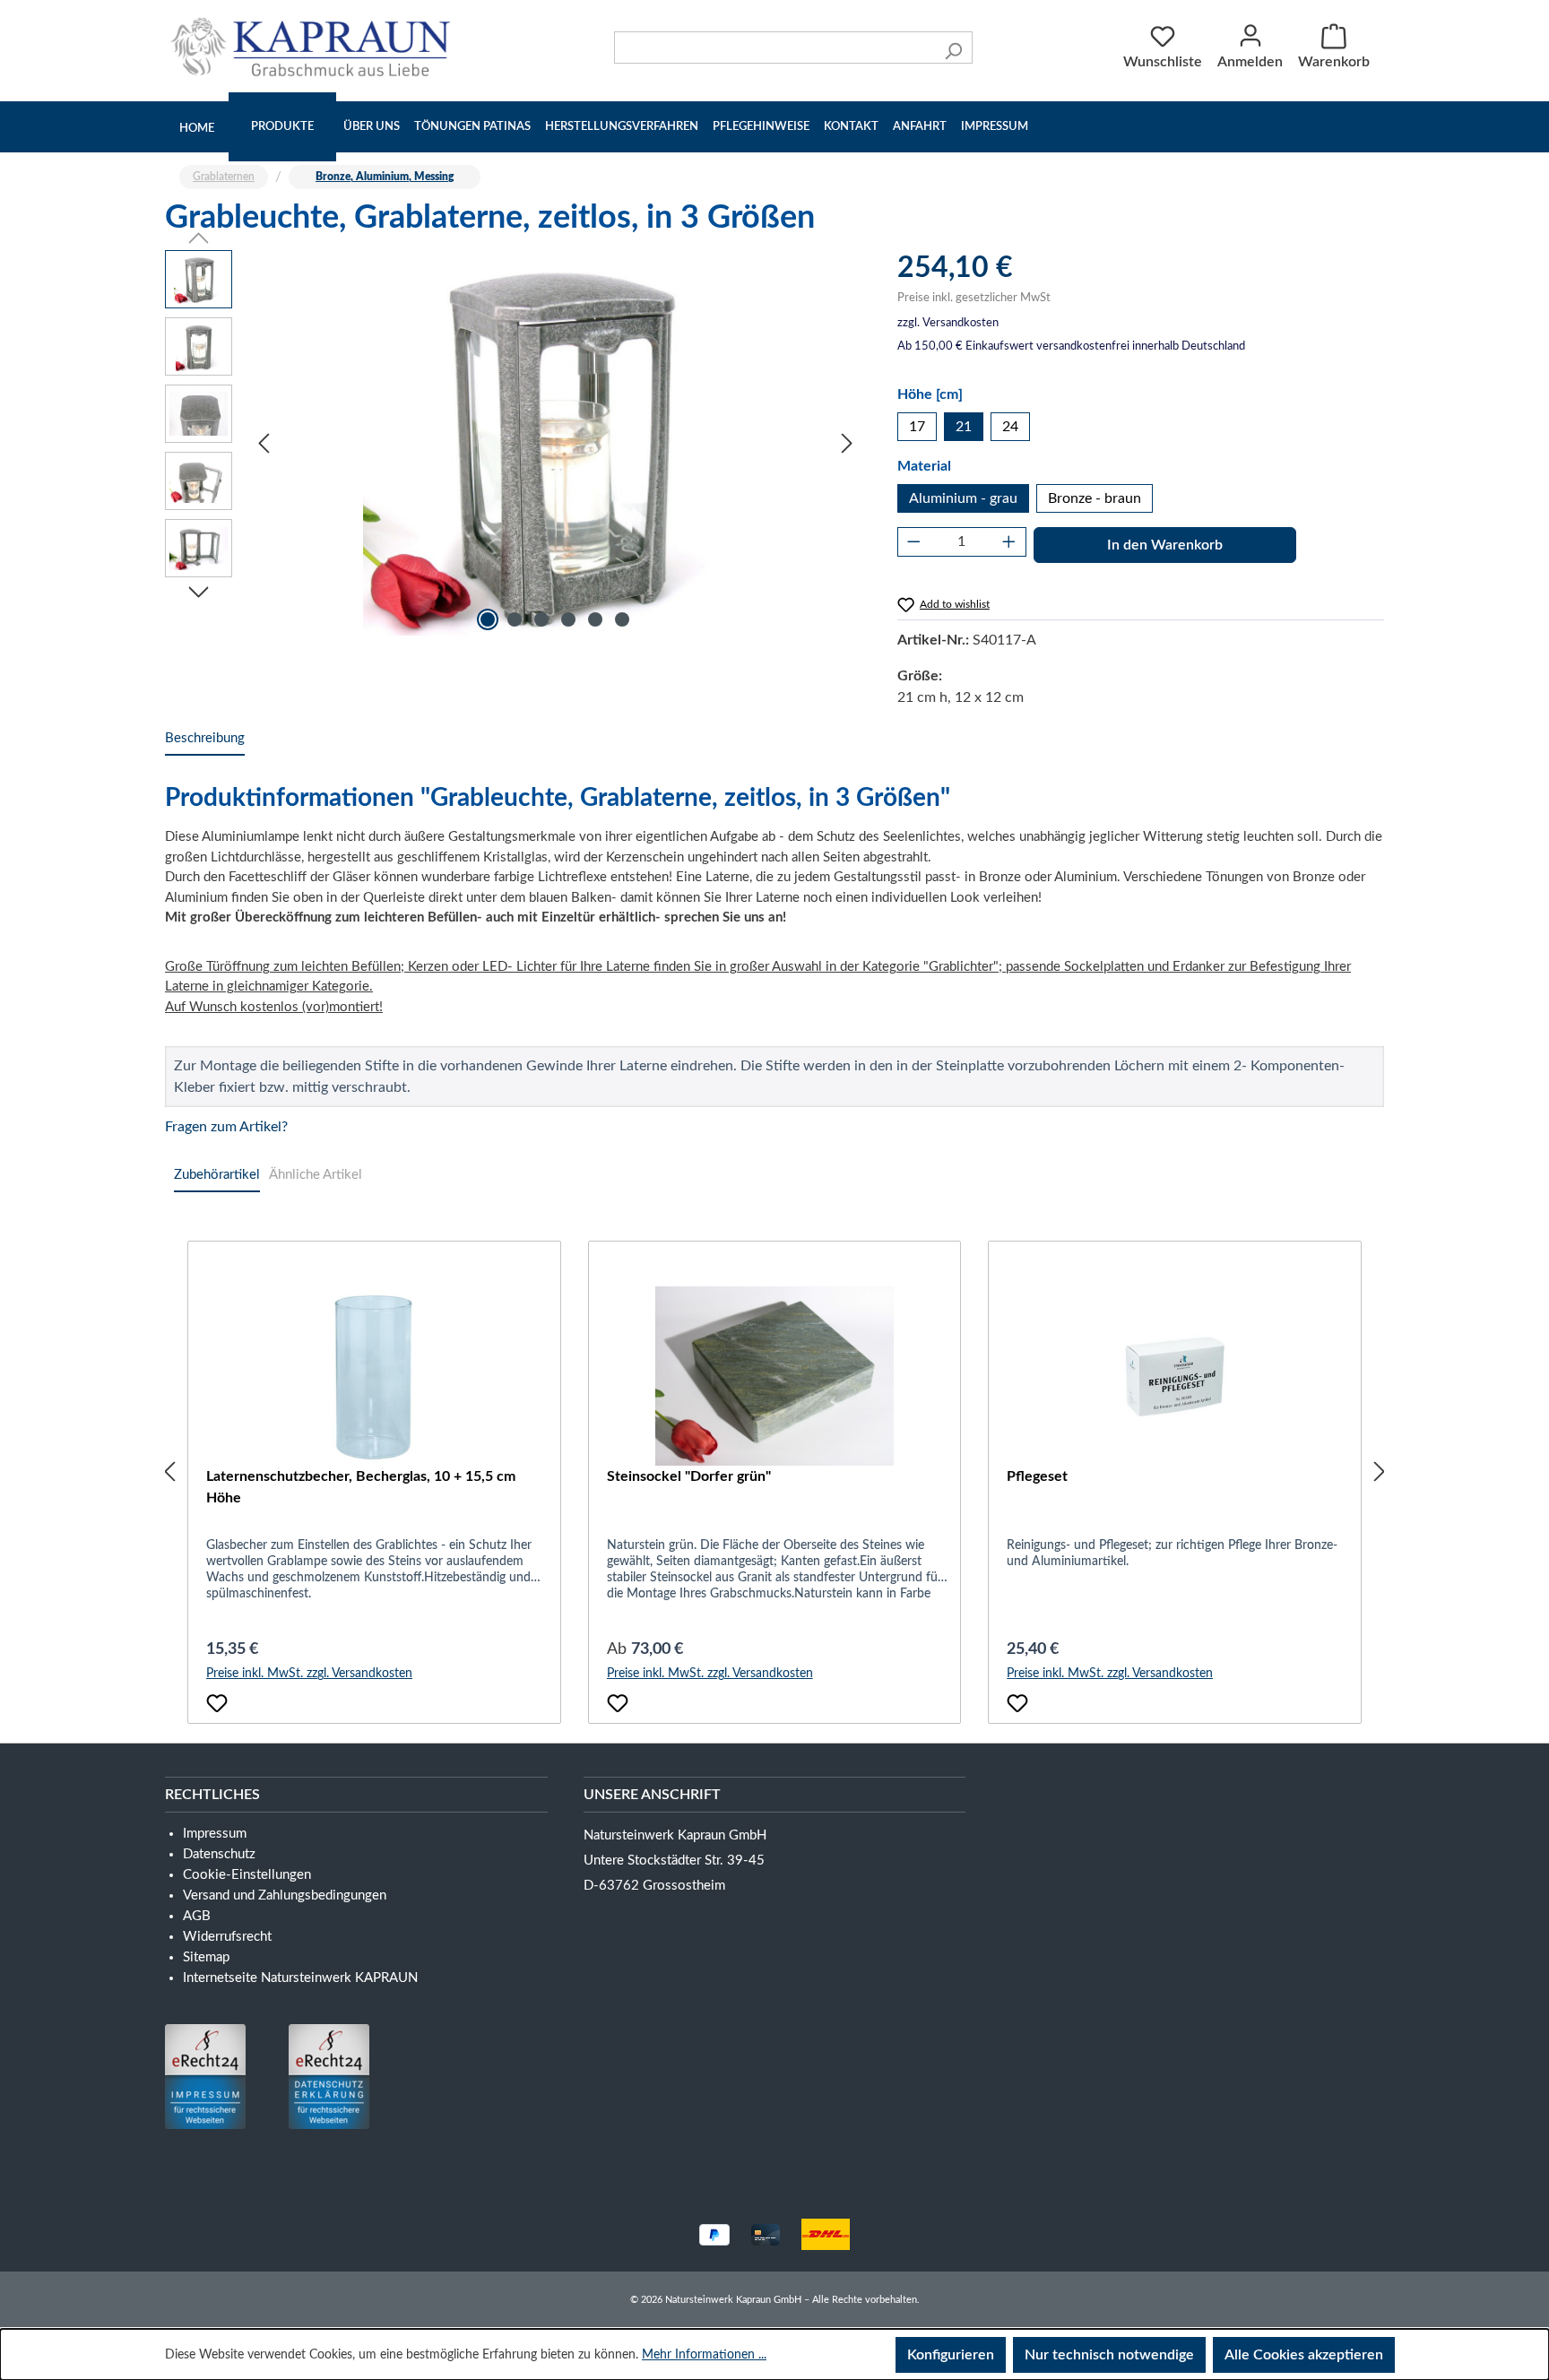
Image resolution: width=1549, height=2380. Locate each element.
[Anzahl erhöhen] (1009, 542)
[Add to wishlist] (217, 1703)
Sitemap (206, 1957)
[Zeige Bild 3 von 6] (541, 619)
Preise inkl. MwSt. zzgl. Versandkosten (309, 1674)
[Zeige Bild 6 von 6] (622, 619)
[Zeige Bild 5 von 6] (595, 619)
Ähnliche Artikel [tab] (316, 1175)
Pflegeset (1037, 1476)
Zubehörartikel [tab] (217, 1175)
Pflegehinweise (761, 127)
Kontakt (851, 127)
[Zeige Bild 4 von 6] (568, 619)
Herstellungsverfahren (622, 127)
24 (1010, 427)
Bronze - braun (1095, 498)
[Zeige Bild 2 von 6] (515, 619)
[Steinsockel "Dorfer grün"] (775, 1376)
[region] (513, 443)
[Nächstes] (847, 443)
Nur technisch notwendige (1109, 2355)
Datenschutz (219, 1854)
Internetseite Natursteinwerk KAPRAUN (300, 1978)
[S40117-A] (555, 443)
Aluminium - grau (963, 498)
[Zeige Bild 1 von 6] (488, 619)
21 (964, 427)
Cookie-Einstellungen (247, 1875)
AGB (197, 1916)
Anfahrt (920, 127)
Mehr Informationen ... (704, 2355)
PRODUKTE (282, 127)
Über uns (372, 127)
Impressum (995, 127)
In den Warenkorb (1165, 545)
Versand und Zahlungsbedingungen (285, 1895)
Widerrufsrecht (227, 1937)
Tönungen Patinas (472, 127)
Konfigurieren (951, 2355)
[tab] (205, 739)
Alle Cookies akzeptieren (1304, 2355)
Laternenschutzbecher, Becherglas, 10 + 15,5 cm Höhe (361, 1487)
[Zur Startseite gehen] (315, 47)
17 (917, 427)
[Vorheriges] (264, 443)
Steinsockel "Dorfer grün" (689, 1476)
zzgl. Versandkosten (948, 323)
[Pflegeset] (1175, 1376)
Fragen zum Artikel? (226, 1127)
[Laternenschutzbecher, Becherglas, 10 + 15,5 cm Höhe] (374, 1376)
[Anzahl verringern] (914, 542)
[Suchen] (953, 48)
